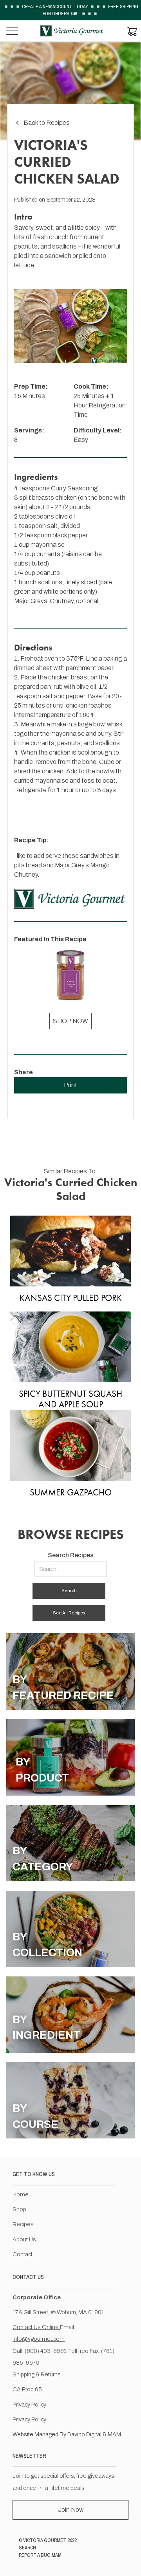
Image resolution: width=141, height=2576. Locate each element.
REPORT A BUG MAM (40, 2555)
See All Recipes (69, 1613)
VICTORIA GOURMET (45, 2540)
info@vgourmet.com (39, 2339)
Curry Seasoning (74, 488)
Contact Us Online (36, 2327)
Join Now (71, 2510)
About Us (24, 2239)
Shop (19, 2209)
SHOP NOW (70, 1021)
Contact (23, 2254)
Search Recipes (71, 1555)
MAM (114, 2434)
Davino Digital (84, 2434)
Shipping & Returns (37, 2374)
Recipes (23, 2224)
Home (21, 2194)
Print (70, 1085)
